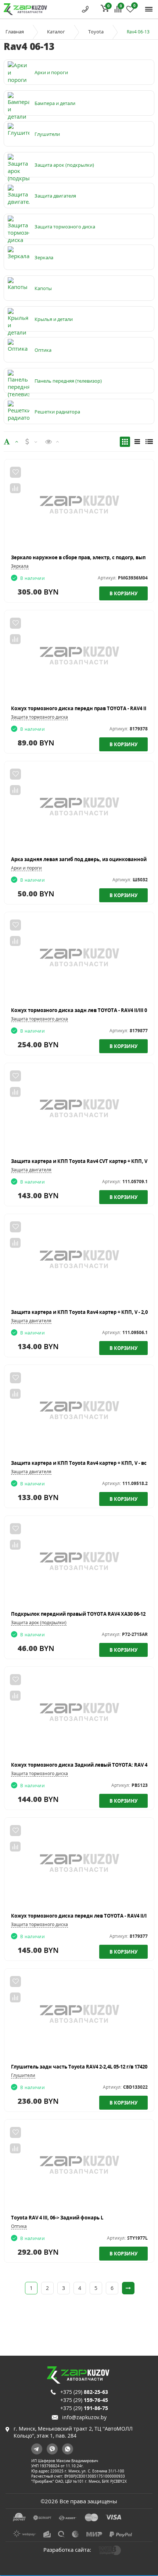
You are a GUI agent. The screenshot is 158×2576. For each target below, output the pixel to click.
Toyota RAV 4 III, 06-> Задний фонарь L (57, 2218)
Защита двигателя (31, 1170)
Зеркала (20, 566)
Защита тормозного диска (39, 717)
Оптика (19, 2226)
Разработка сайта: (67, 2550)
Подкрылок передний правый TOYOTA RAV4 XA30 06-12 (78, 1614)
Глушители (23, 2075)
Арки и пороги (26, 868)
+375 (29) (84, 2392)
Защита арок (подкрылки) (39, 1623)
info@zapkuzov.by (84, 2417)
